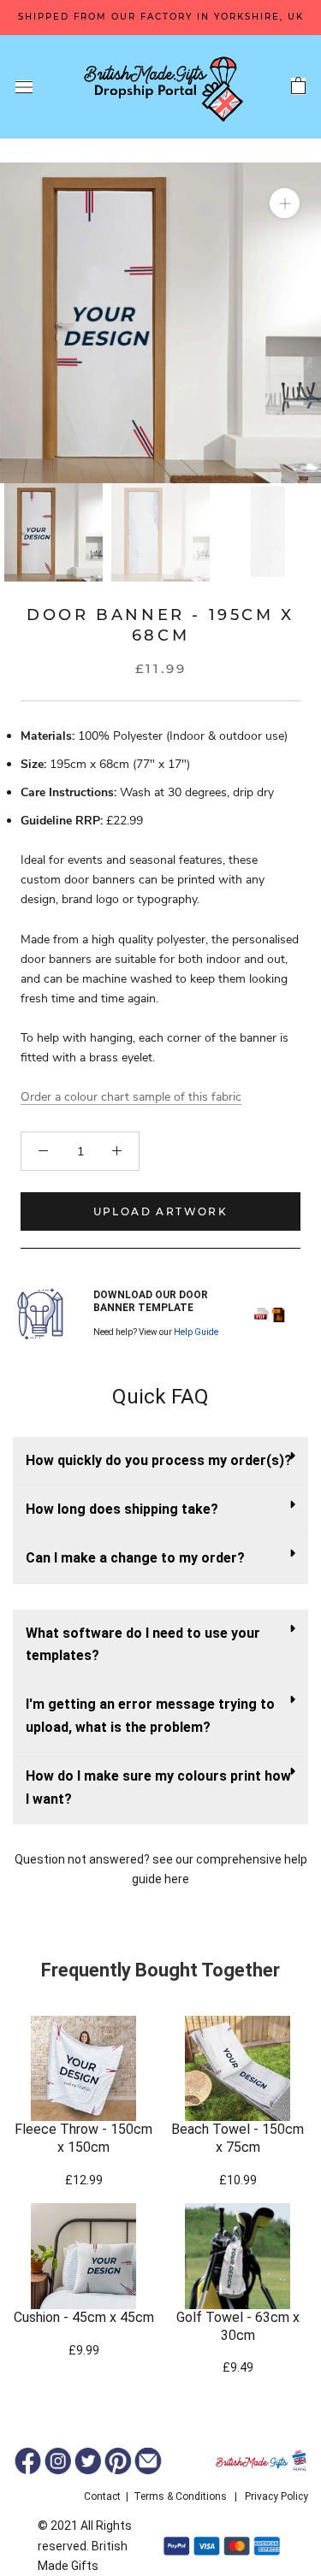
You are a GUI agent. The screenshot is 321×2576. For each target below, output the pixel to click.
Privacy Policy (276, 2496)
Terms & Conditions (180, 2496)
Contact (102, 2496)
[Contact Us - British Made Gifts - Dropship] (148, 2461)
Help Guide (196, 1332)
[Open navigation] (24, 87)
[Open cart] (298, 86)
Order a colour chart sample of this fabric (131, 1097)
